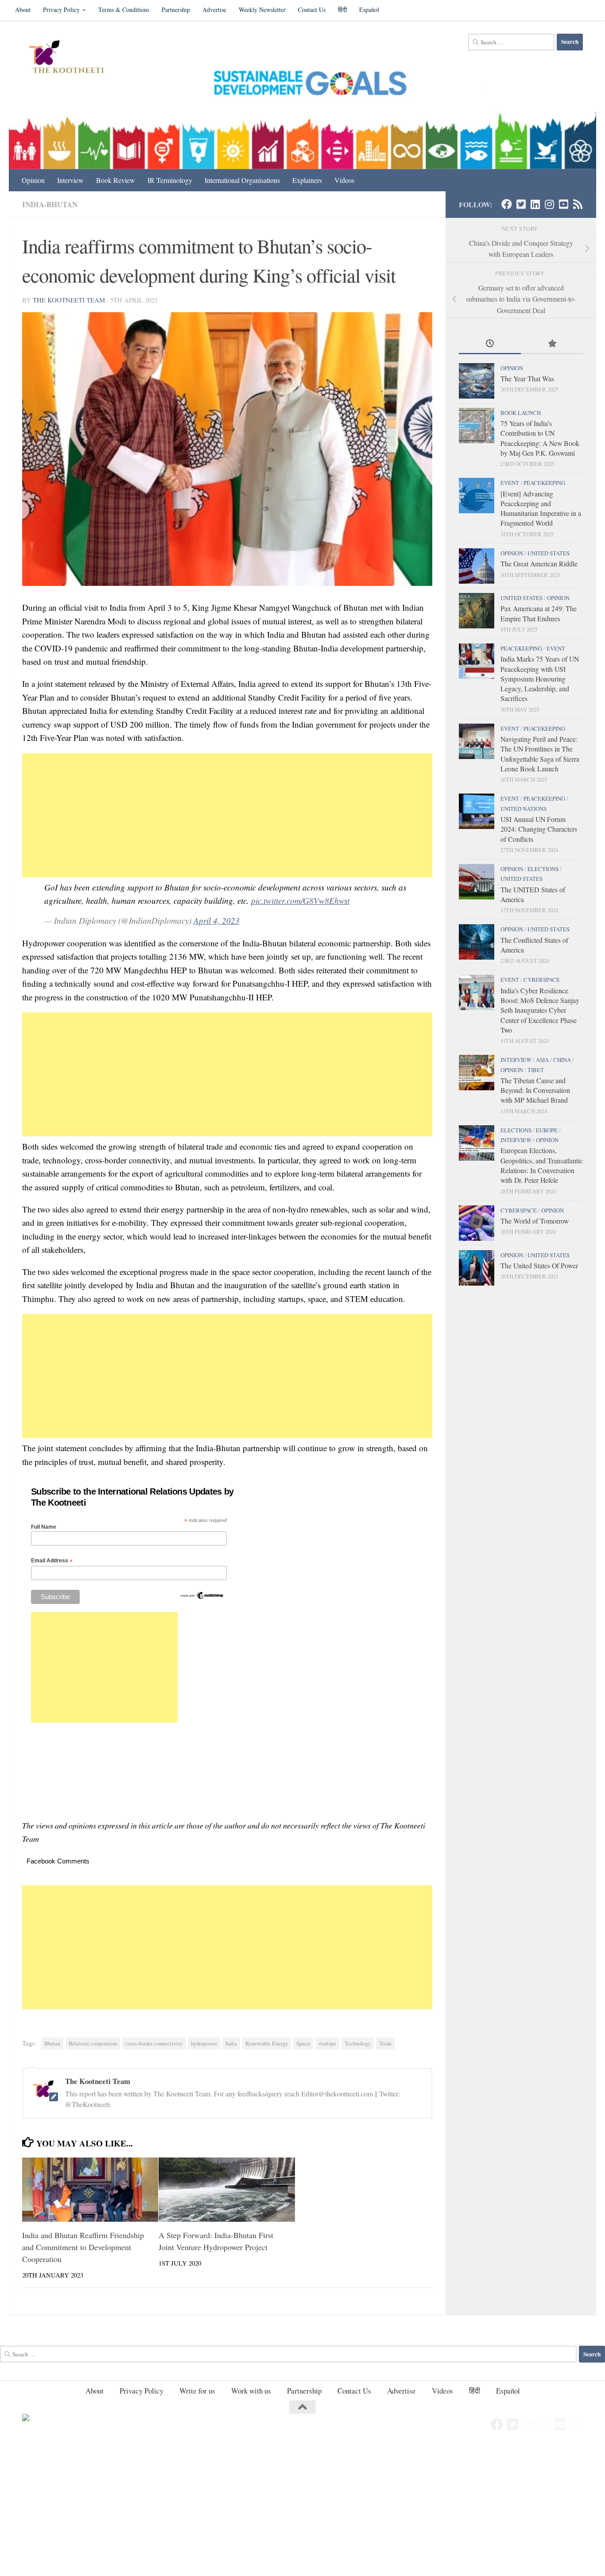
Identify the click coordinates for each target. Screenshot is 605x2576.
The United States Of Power (539, 1265)
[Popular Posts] (552, 344)
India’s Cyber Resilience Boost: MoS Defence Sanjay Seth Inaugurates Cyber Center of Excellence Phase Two (540, 1010)
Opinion (33, 180)
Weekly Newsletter (262, 10)
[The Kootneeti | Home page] (72, 58)
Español (369, 10)
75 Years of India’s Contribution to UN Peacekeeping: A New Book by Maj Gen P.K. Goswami (540, 438)
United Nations (524, 809)
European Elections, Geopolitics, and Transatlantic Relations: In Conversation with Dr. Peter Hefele (542, 1165)
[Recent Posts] (490, 344)
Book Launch (521, 413)
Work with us (251, 2391)
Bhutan (52, 2043)
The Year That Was (527, 378)
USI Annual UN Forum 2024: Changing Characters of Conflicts (539, 829)
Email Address (52, 1561)
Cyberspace (542, 980)
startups (327, 2043)
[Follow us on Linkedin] (535, 204)
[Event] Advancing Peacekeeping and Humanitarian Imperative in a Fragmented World (541, 508)
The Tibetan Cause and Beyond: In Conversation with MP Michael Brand (535, 1090)
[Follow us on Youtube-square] (563, 204)
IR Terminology (170, 180)
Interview (70, 180)
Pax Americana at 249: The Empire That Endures (539, 613)
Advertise (214, 10)
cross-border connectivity (154, 2043)
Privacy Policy (61, 10)
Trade (386, 2043)
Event (510, 483)
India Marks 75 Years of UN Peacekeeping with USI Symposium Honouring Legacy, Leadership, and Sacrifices (540, 678)
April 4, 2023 (217, 920)
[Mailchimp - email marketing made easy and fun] (202, 1598)
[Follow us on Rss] (578, 204)
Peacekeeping (544, 483)
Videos (344, 180)
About (23, 10)
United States (549, 553)
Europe (547, 1130)
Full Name (44, 1527)
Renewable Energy (267, 2043)
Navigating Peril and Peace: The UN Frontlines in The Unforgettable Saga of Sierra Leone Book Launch (540, 754)
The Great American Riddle (539, 564)
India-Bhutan (50, 204)
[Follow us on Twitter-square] (521, 204)
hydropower (204, 2043)
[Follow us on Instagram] (549, 204)
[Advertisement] (227, 815)
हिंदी (342, 10)
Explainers (307, 180)
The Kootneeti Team (69, 300)
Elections (543, 869)
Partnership (176, 10)
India (231, 2043)
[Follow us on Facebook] (507, 204)
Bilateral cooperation (93, 2043)
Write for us (197, 2391)
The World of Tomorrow (535, 1221)
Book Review (116, 180)
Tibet (536, 1070)
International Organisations (242, 180)
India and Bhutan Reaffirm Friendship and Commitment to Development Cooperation (83, 2247)
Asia (542, 1060)
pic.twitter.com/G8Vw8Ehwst (300, 901)
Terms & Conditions (124, 10)
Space (303, 2043)
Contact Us (312, 10)
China (562, 1060)
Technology (358, 2043)
